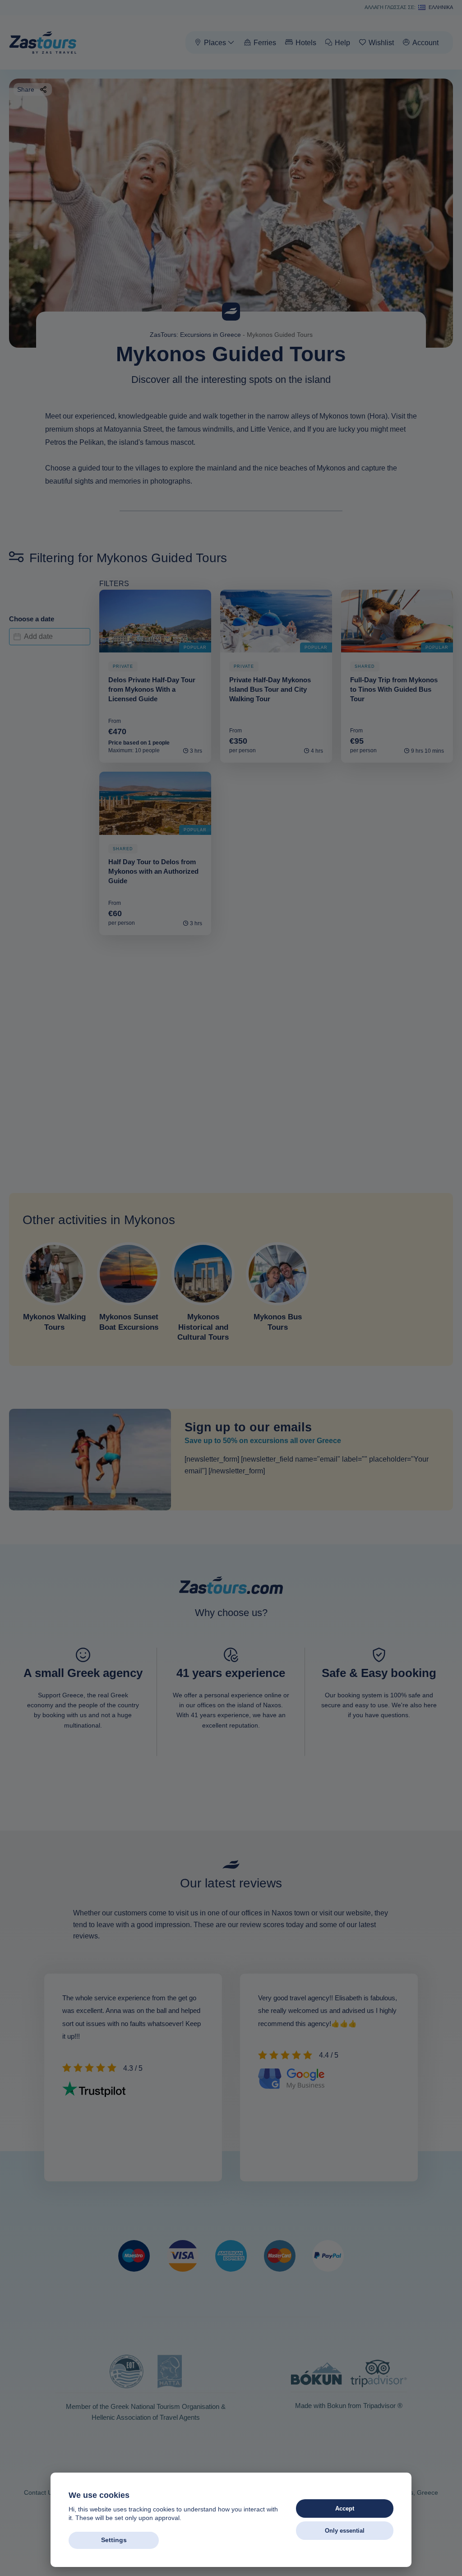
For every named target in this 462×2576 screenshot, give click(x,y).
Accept (345, 2508)
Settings (114, 2540)
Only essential (345, 2531)
